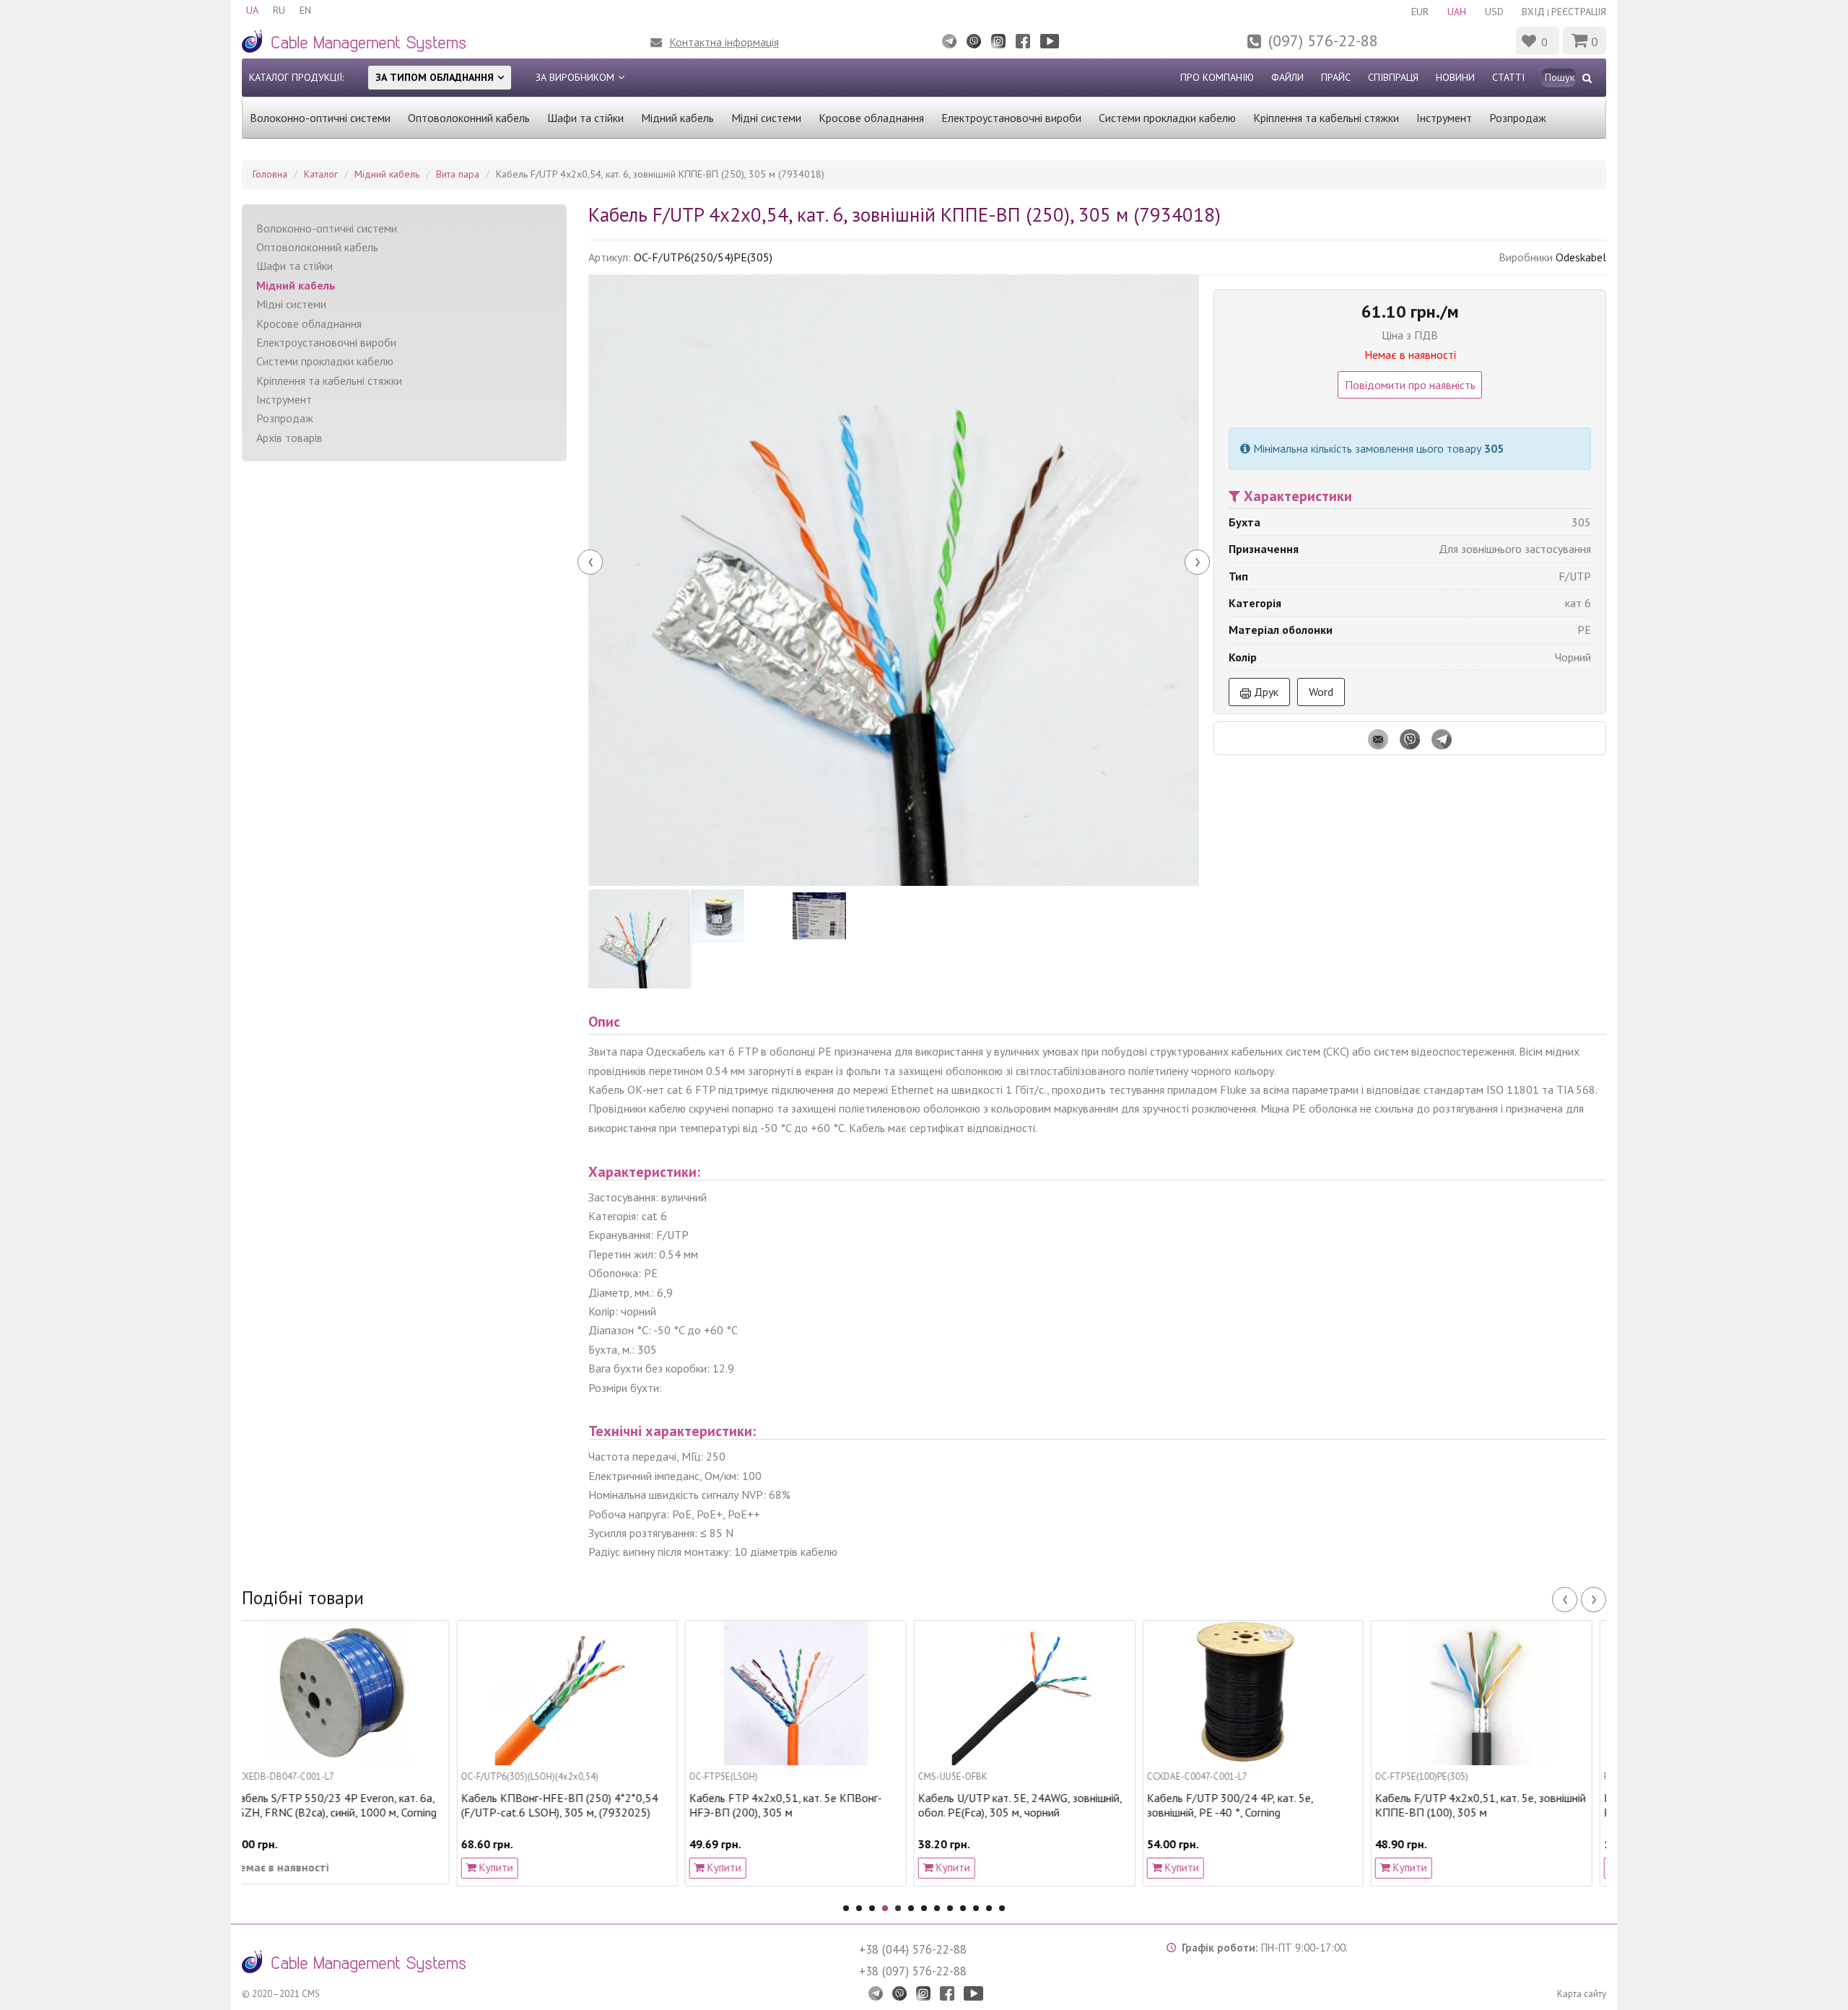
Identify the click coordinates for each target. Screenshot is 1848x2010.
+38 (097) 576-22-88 (913, 1971)
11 (976, 1908)
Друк (1265, 692)
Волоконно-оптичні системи (320, 118)
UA (252, 10)
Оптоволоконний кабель (469, 118)
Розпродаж (1518, 118)
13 (1002, 1908)
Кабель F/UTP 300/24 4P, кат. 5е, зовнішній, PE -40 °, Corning (1015, 1805)
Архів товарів (289, 438)
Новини (1455, 77)
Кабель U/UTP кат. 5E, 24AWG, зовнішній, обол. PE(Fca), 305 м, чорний (805, 1805)
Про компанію (1217, 77)
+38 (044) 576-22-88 (913, 1949)
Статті (1508, 77)
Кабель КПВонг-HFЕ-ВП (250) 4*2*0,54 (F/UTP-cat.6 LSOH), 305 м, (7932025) (345, 1805)
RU (279, 10)
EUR (1420, 12)
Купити (280, 1867)
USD (1494, 12)
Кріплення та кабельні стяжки (1326, 118)
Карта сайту (1582, 1994)
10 (963, 1908)
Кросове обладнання (871, 118)
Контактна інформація (724, 42)
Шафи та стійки (585, 118)
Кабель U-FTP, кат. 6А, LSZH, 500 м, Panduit (1478, 1805)
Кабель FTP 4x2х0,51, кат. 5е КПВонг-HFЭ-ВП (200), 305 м (571, 1805)
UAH (1457, 12)
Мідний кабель (677, 118)
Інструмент (1444, 118)
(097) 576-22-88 (1323, 40)
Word (1321, 692)
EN (305, 10)
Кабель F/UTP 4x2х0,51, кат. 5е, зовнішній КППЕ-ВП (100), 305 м (1266, 1805)
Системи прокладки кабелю (1167, 118)
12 (989, 1908)
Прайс (1336, 77)
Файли (1287, 77)
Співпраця (1393, 77)
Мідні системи (766, 118)
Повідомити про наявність (1410, 385)
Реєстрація (1579, 12)
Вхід (1533, 12)
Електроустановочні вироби (1011, 118)
